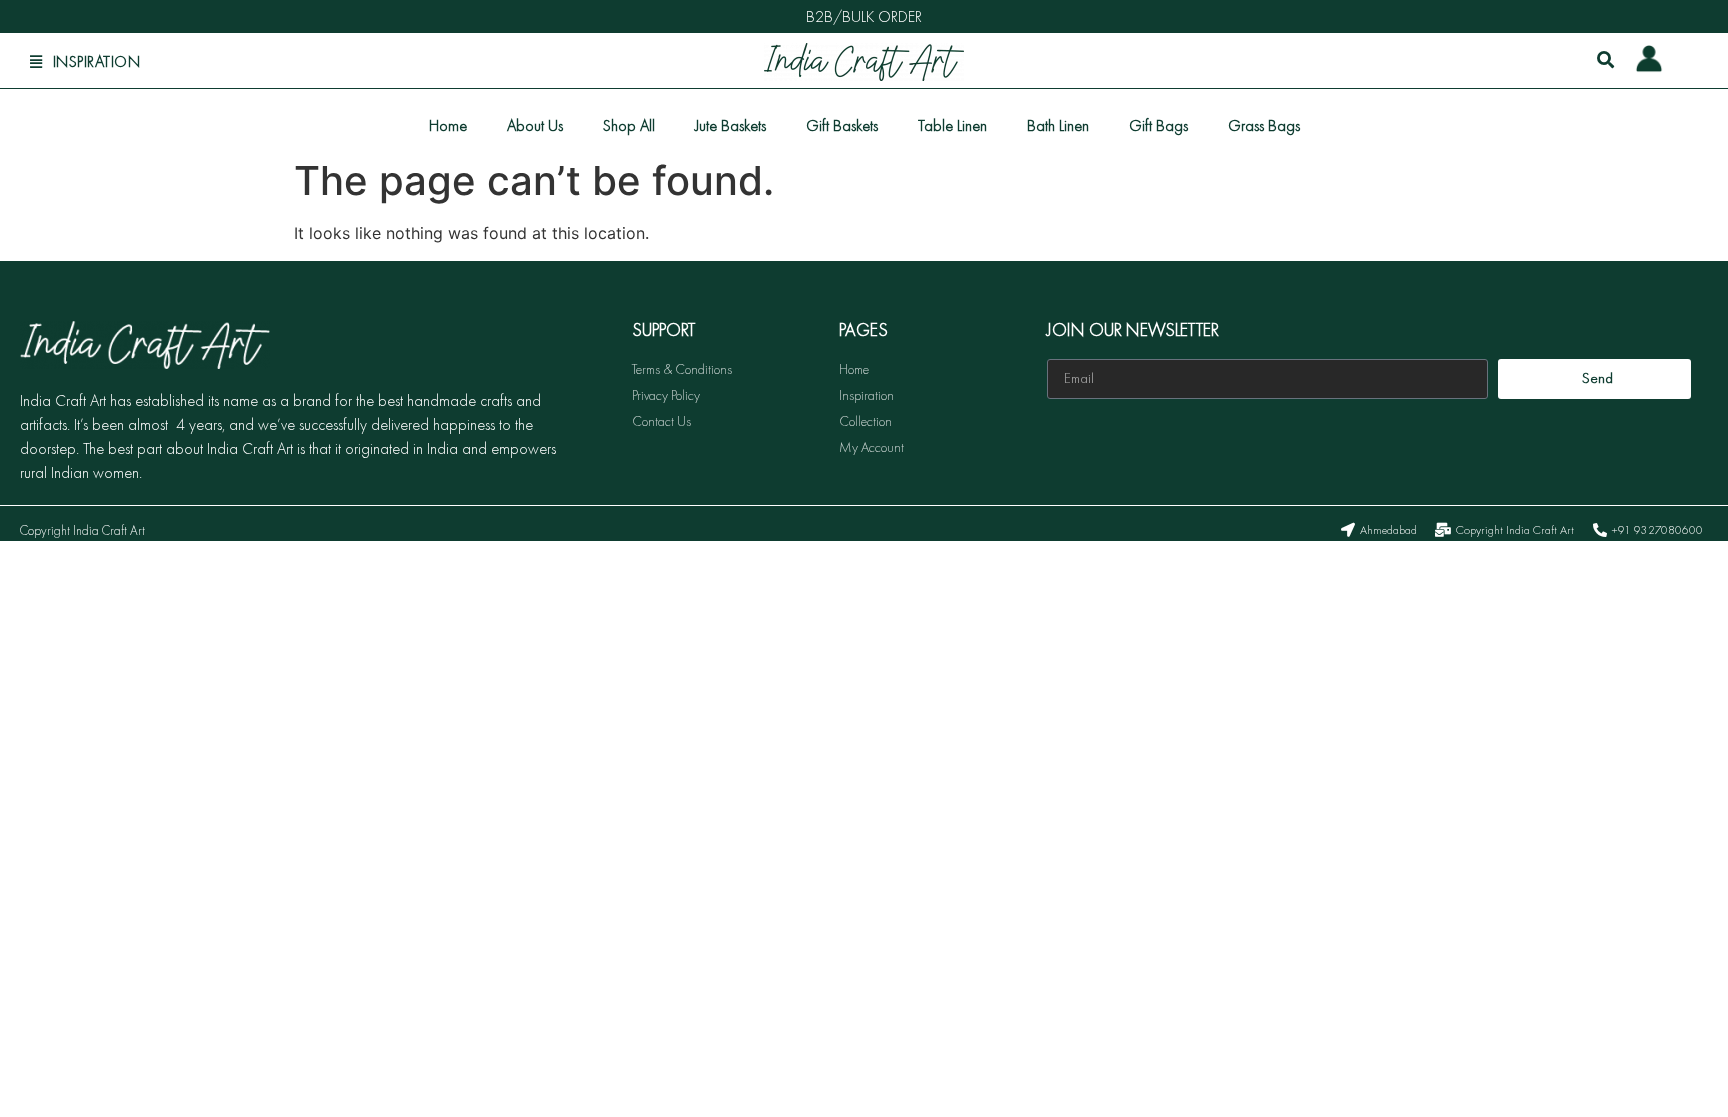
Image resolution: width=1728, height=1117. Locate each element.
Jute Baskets (730, 125)
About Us (535, 125)
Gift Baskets (842, 125)
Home (448, 125)
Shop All (629, 125)
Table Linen (952, 125)
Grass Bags (1264, 125)
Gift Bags (1158, 125)
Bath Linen (1058, 125)
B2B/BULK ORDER (864, 16)
